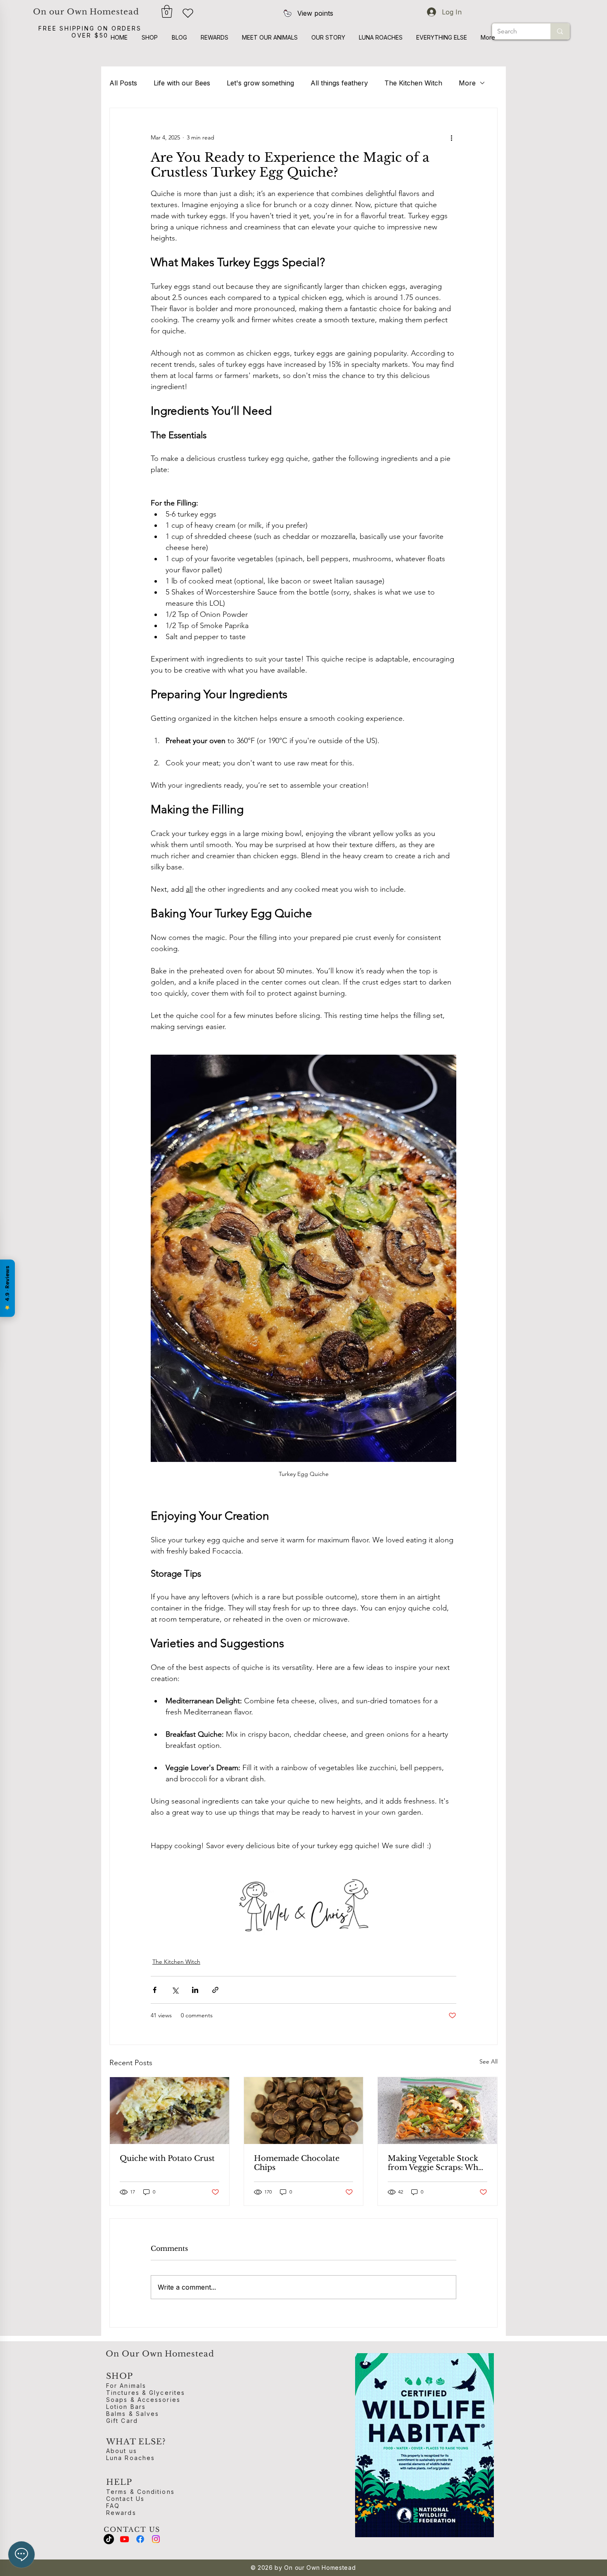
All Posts (123, 83)
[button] (167, 11)
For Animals (126, 2386)
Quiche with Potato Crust (167, 2158)
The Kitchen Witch (413, 83)
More (467, 83)
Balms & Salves (133, 2414)
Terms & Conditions (140, 2492)
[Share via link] (215, 1990)
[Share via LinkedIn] (195, 1990)
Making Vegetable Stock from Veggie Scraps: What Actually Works (436, 2163)
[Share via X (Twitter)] (175, 1990)
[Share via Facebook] (155, 1990)
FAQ (113, 2506)
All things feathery (339, 83)
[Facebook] (140, 2539)
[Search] (560, 31)
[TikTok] (109, 2539)
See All (488, 2061)
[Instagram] (156, 2539)
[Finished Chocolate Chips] (304, 2111)
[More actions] (451, 138)
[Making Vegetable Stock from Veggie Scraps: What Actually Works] (437, 2111)
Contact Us (125, 2499)
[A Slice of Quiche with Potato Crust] (170, 2111)
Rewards (121, 2513)
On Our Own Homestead (160, 2354)
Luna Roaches (130, 2458)
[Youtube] (124, 2539)
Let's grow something (260, 83)
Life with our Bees (182, 83)
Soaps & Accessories (143, 2400)
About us (122, 2451)
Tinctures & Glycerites (146, 2393)
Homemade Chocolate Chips (297, 2163)
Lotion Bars (126, 2407)
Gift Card (122, 2421)
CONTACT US (132, 2529)
